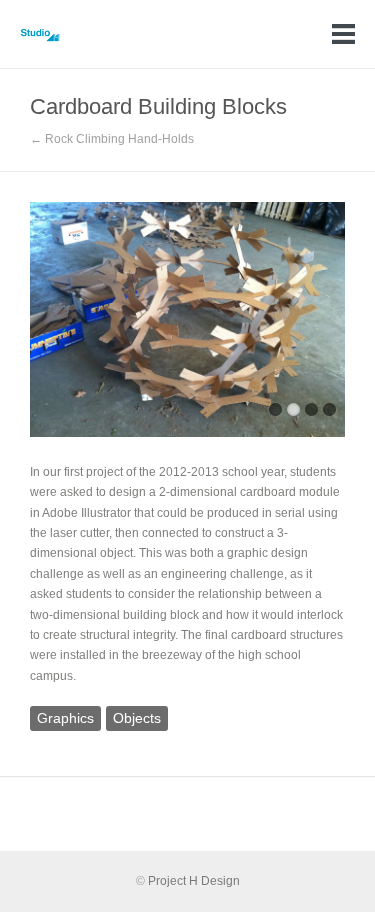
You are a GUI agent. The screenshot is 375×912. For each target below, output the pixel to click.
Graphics (65, 718)
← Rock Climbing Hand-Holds (112, 139)
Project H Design (194, 881)
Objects (137, 718)
